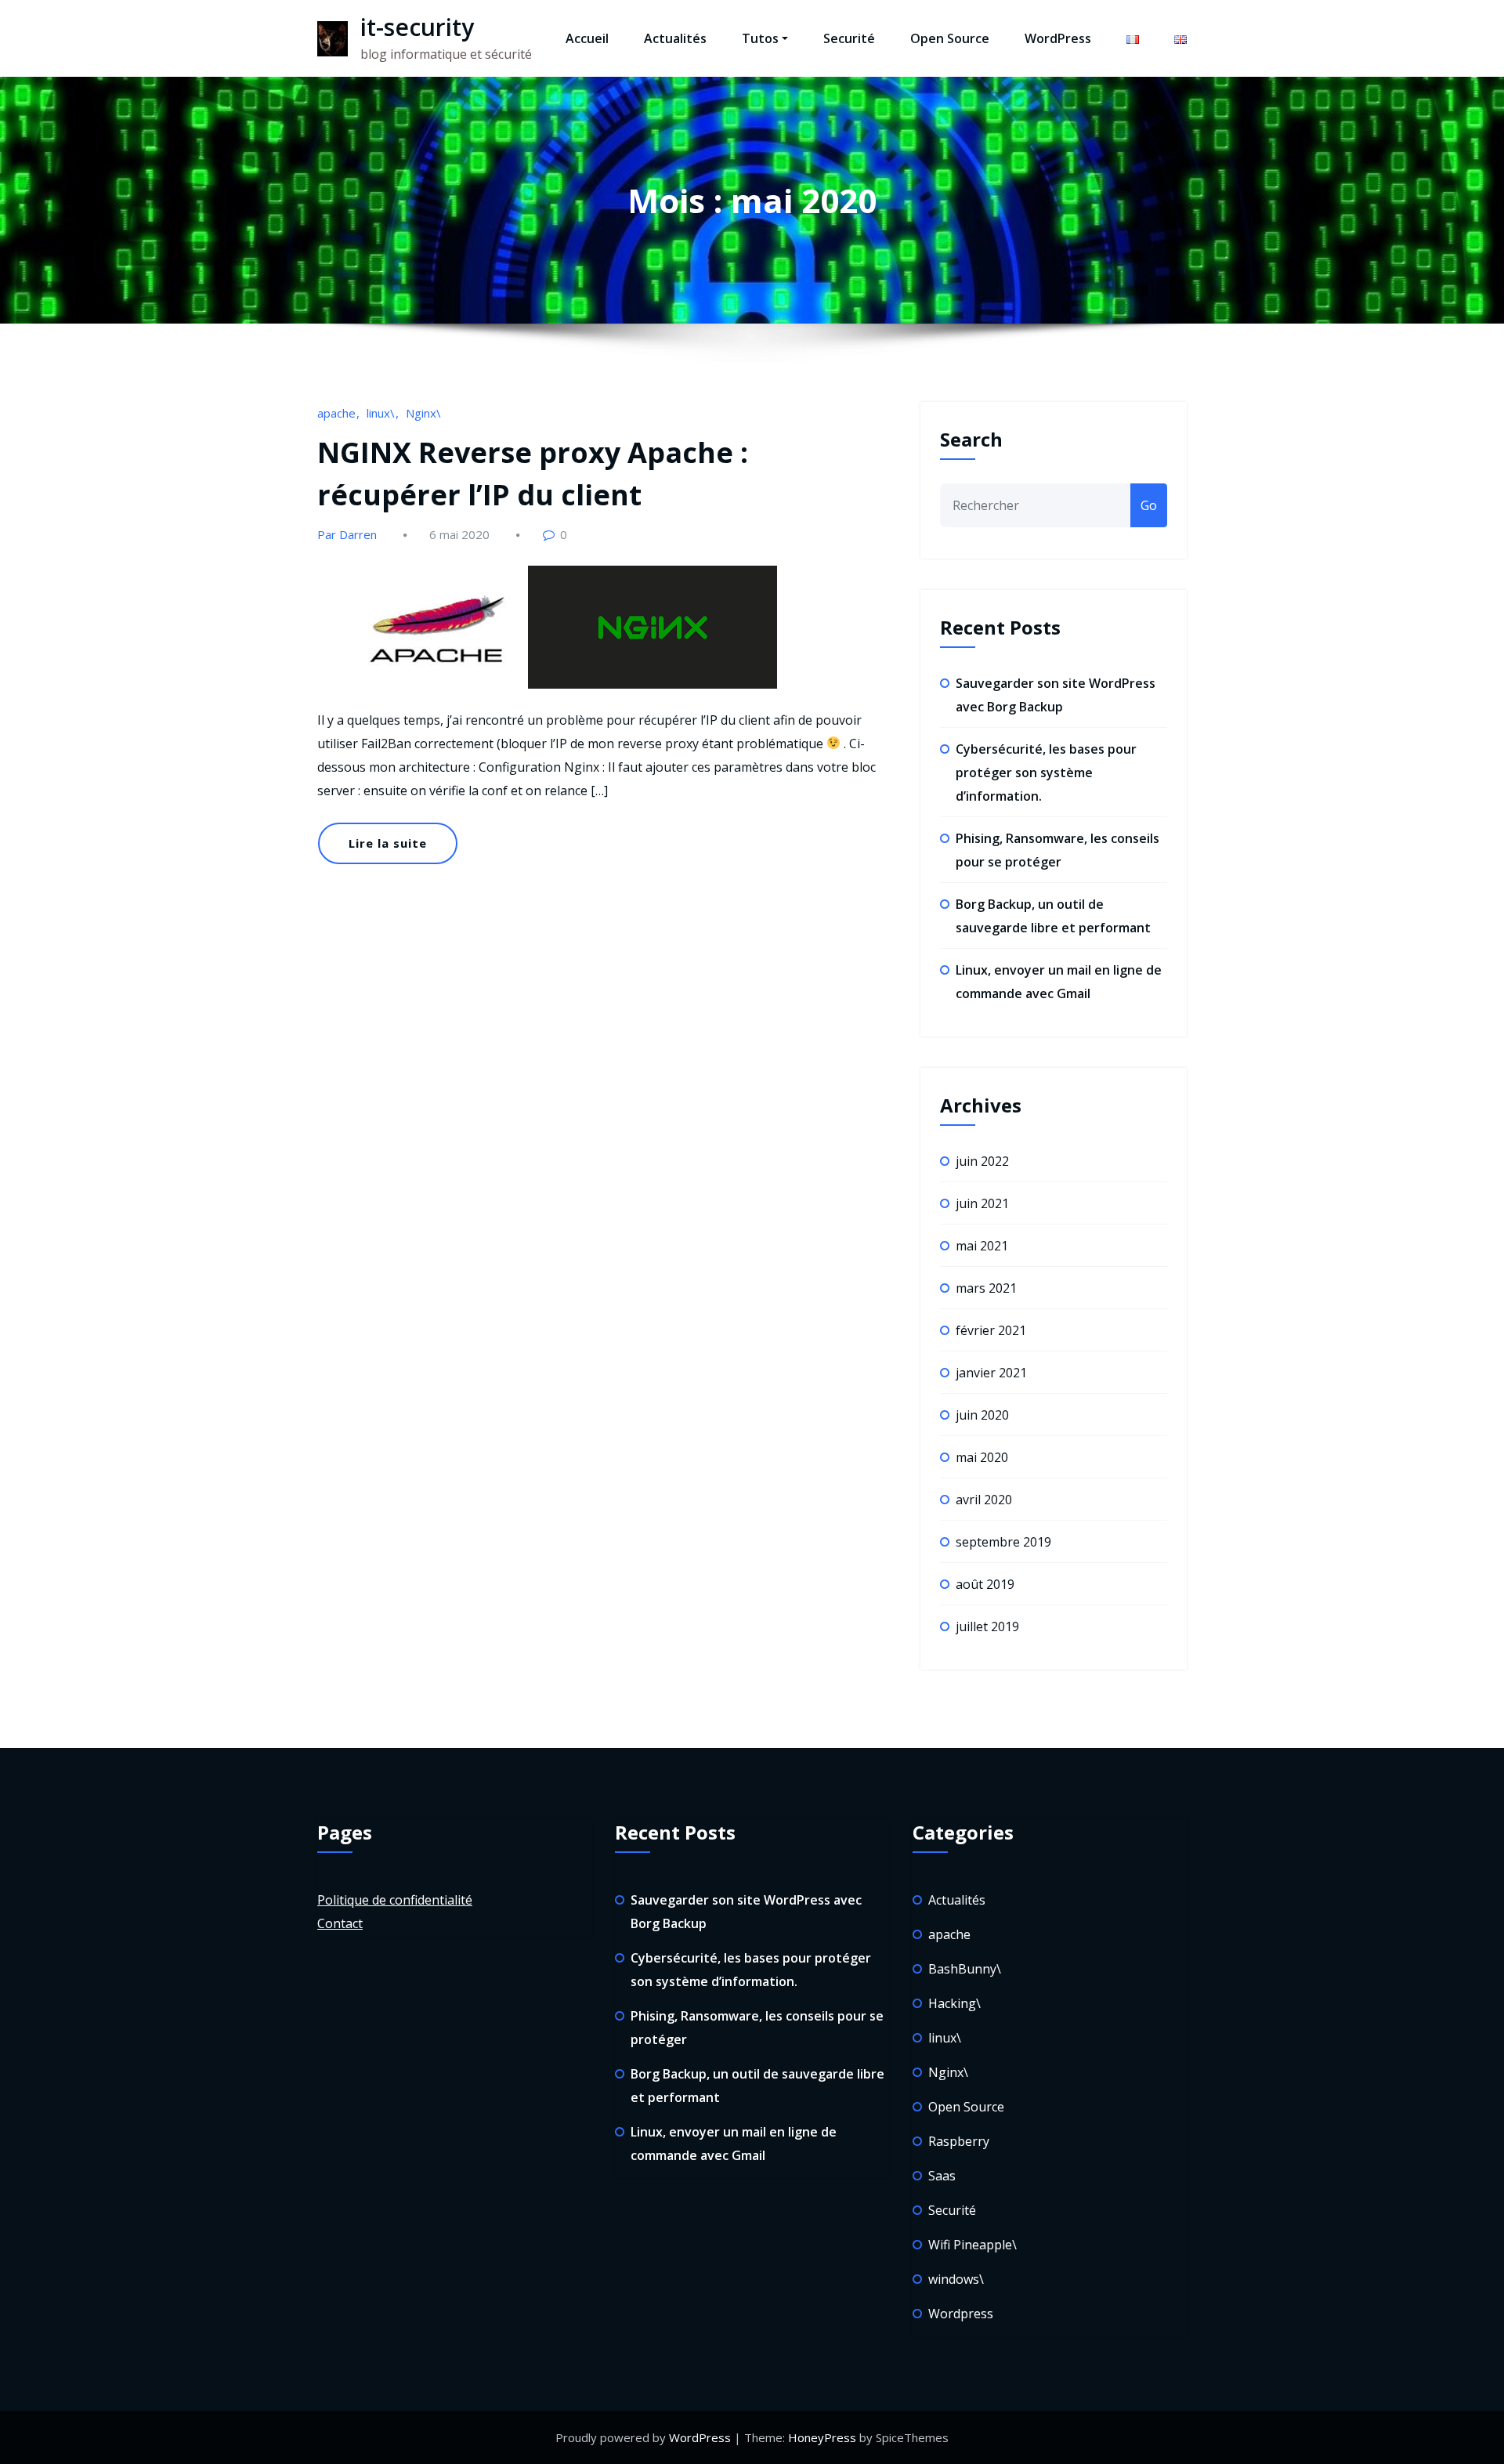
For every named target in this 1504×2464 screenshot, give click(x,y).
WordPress (1058, 38)
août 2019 (985, 1584)
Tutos (760, 38)
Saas (942, 2176)
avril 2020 (984, 1500)
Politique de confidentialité (395, 1900)
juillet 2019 (987, 1626)
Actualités (675, 38)
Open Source (950, 38)
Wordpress (961, 2314)
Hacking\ (954, 2003)
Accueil (587, 38)
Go (1149, 505)
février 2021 (991, 1330)
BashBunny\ (965, 1969)
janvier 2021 (991, 1373)
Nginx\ (423, 413)
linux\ (381, 413)
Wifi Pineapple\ (973, 2245)
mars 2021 (986, 1288)
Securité (849, 38)
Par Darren (347, 534)
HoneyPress (822, 2437)
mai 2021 (982, 1246)
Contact (340, 1923)
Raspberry (959, 2141)
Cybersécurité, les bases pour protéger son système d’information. (1046, 772)
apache (336, 413)
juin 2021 (982, 1203)
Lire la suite (388, 843)
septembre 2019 (1003, 1542)
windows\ (956, 2279)
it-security (417, 27)
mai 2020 (982, 1457)
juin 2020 (982, 1415)
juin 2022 (982, 1161)
